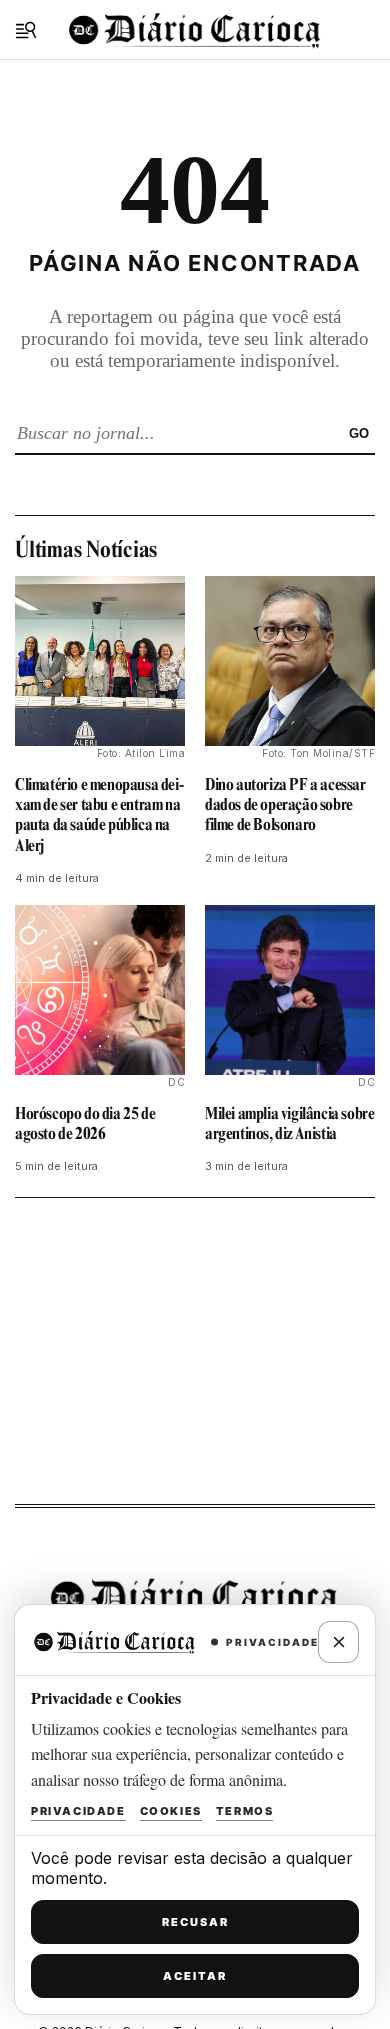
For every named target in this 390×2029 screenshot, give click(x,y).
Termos (245, 1811)
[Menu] (26, 30)
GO (359, 433)
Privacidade (78, 1811)
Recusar (195, 1922)
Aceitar (195, 1976)
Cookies (171, 1811)
